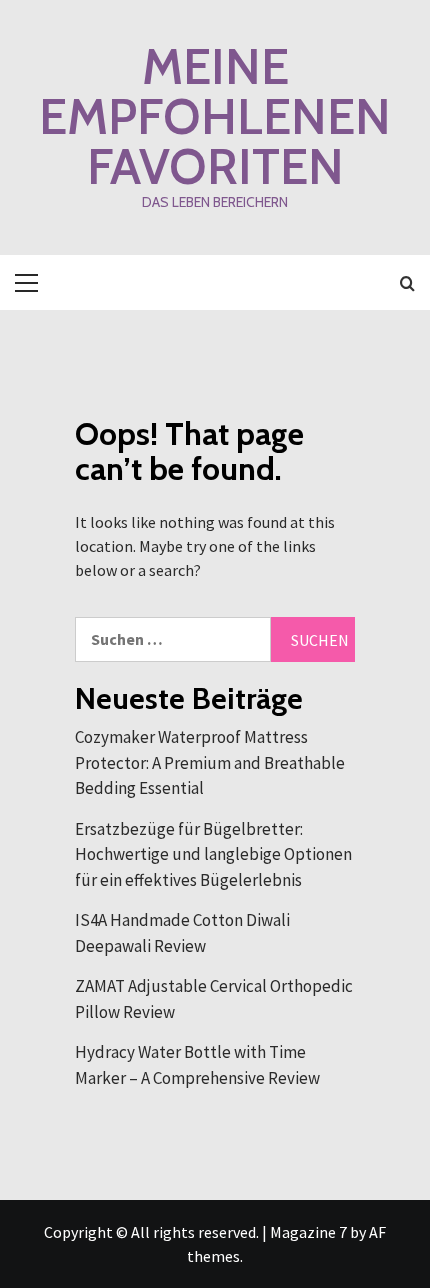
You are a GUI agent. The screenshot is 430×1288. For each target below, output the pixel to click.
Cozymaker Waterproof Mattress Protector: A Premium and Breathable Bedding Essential (210, 762)
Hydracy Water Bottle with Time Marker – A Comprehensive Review (197, 1065)
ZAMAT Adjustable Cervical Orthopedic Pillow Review (214, 999)
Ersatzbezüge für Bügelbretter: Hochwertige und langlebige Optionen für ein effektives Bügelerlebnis (213, 854)
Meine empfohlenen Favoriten (215, 116)
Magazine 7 (308, 1232)
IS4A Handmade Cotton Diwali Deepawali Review (182, 933)
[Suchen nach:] (173, 639)
